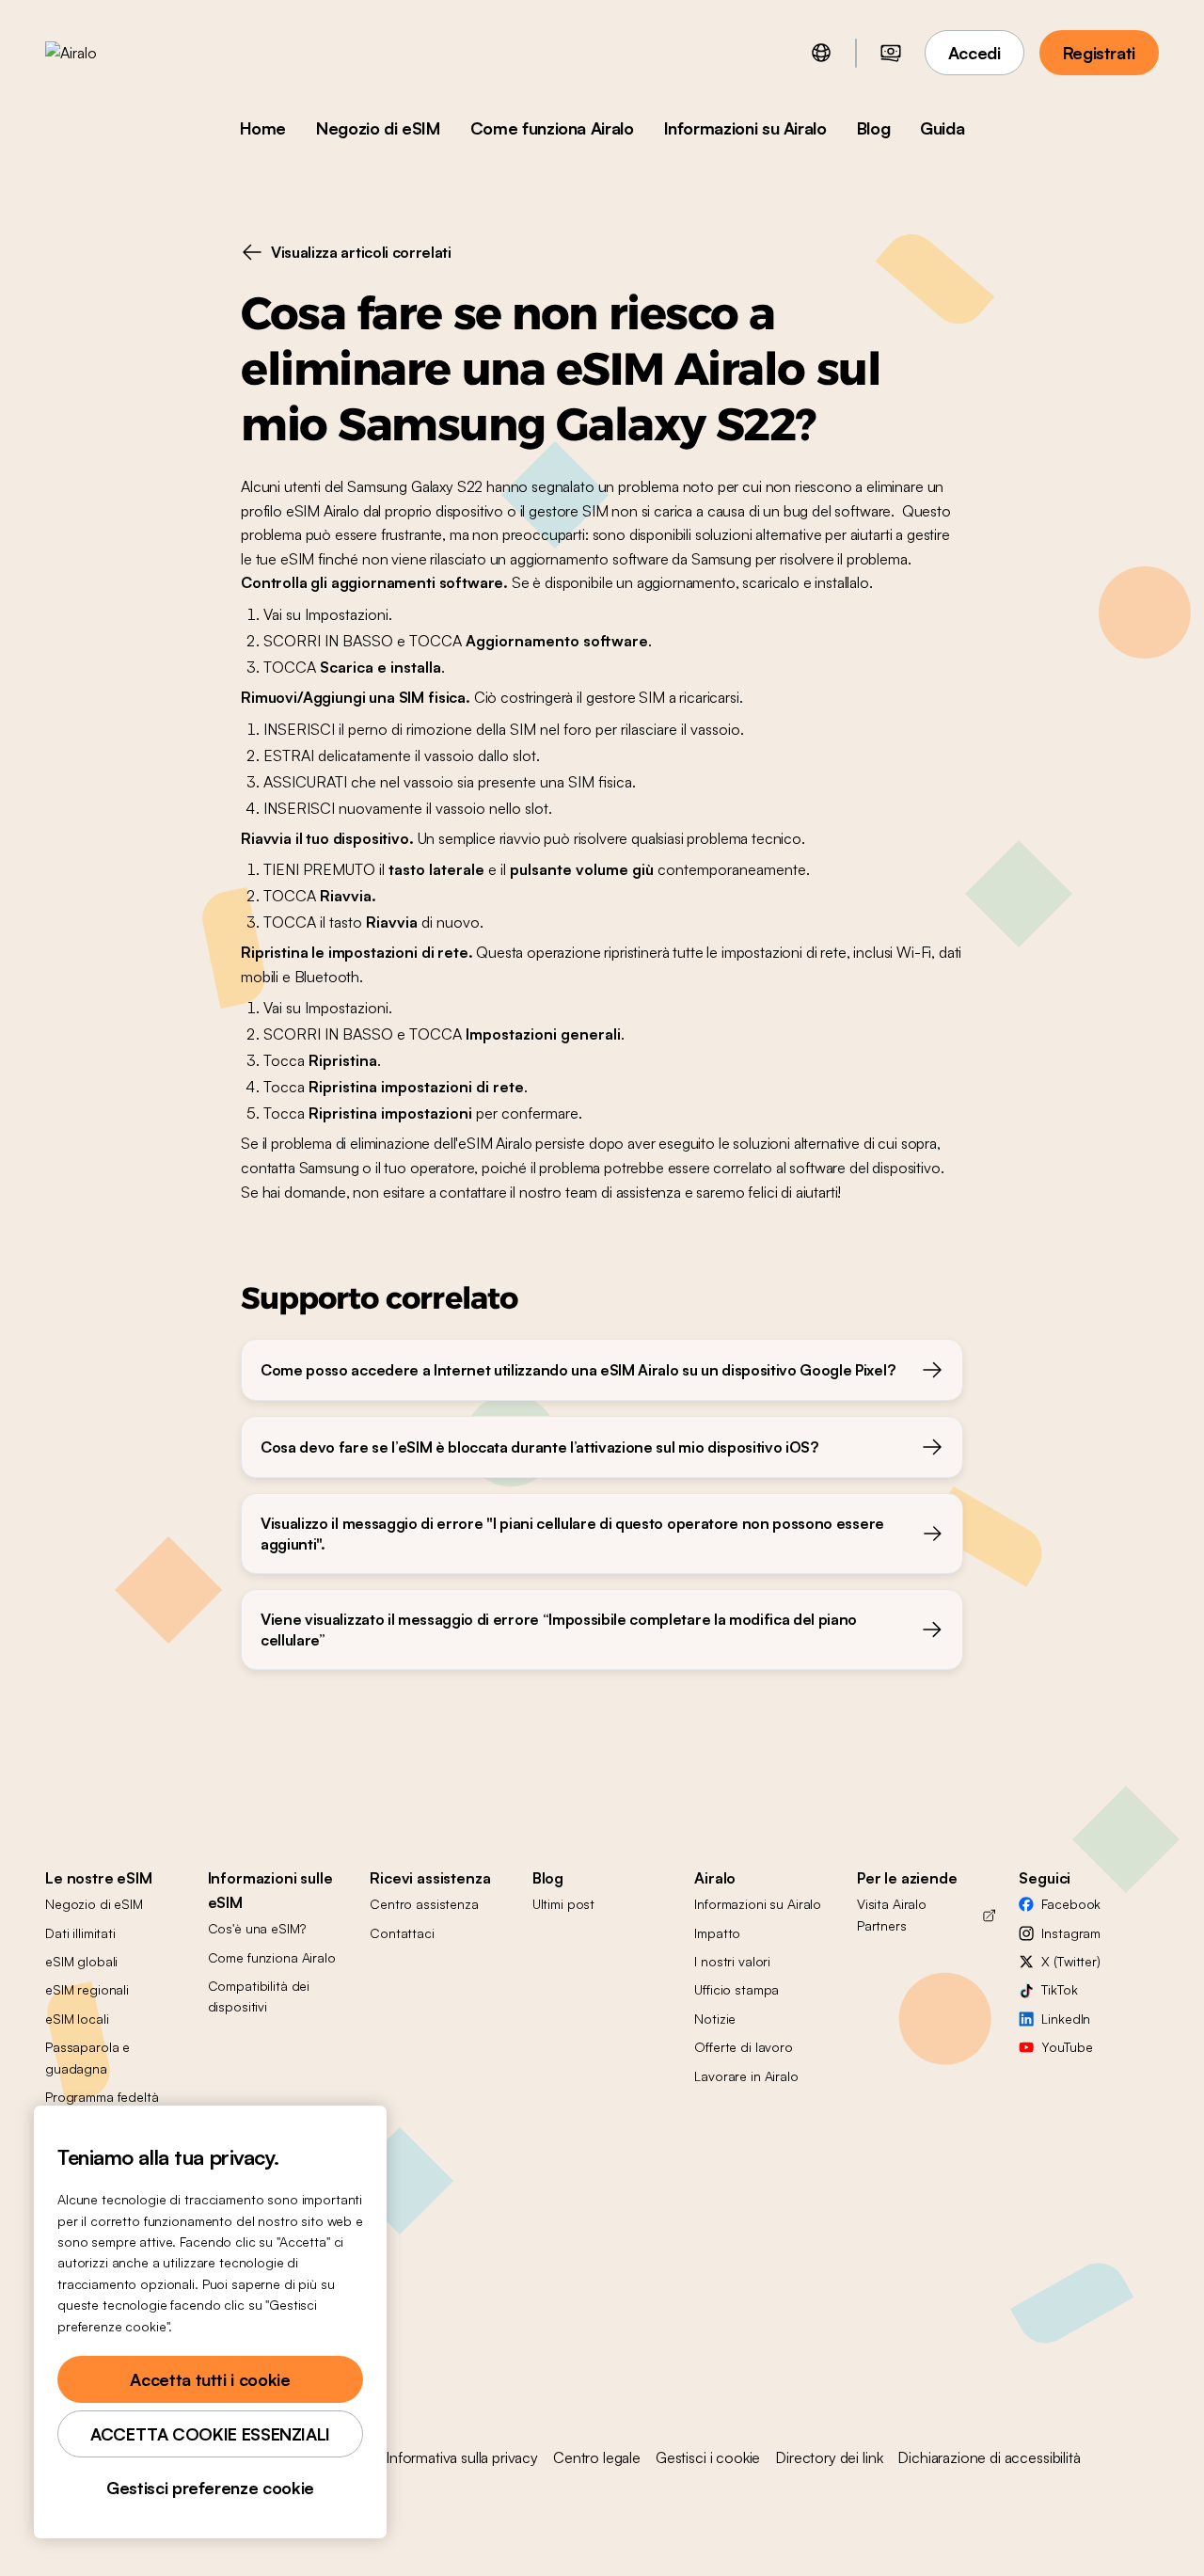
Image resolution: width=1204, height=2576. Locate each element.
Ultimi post (563, 1904)
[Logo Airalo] (101, 53)
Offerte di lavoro (744, 2047)
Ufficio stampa (737, 1989)
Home (263, 128)
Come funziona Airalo (552, 128)
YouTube (1067, 2047)
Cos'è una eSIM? (257, 1928)
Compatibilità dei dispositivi (259, 1996)
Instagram (1071, 1933)
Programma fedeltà (102, 2097)
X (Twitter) (1070, 1961)
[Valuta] (891, 53)
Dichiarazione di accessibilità (989, 2457)
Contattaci (402, 1933)
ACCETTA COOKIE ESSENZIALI (210, 2434)
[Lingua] (821, 53)
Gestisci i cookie (708, 2457)
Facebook (1071, 1904)
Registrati (1099, 53)
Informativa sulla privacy (462, 2457)
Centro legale (597, 2457)
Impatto (717, 1933)
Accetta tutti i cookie (210, 2379)
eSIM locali (77, 2019)
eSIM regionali (87, 1989)
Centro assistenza (424, 1904)
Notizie (715, 2019)
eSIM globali (81, 1961)
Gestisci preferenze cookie (210, 2488)
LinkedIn (1066, 2019)
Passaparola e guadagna (87, 2057)
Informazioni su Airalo (745, 128)
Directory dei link (829, 2457)
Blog (874, 128)
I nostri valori (732, 1961)
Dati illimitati (80, 1933)
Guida (942, 128)
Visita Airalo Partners (892, 1914)
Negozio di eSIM (378, 128)
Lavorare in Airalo (746, 2076)
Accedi (974, 53)
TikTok (1059, 1989)
